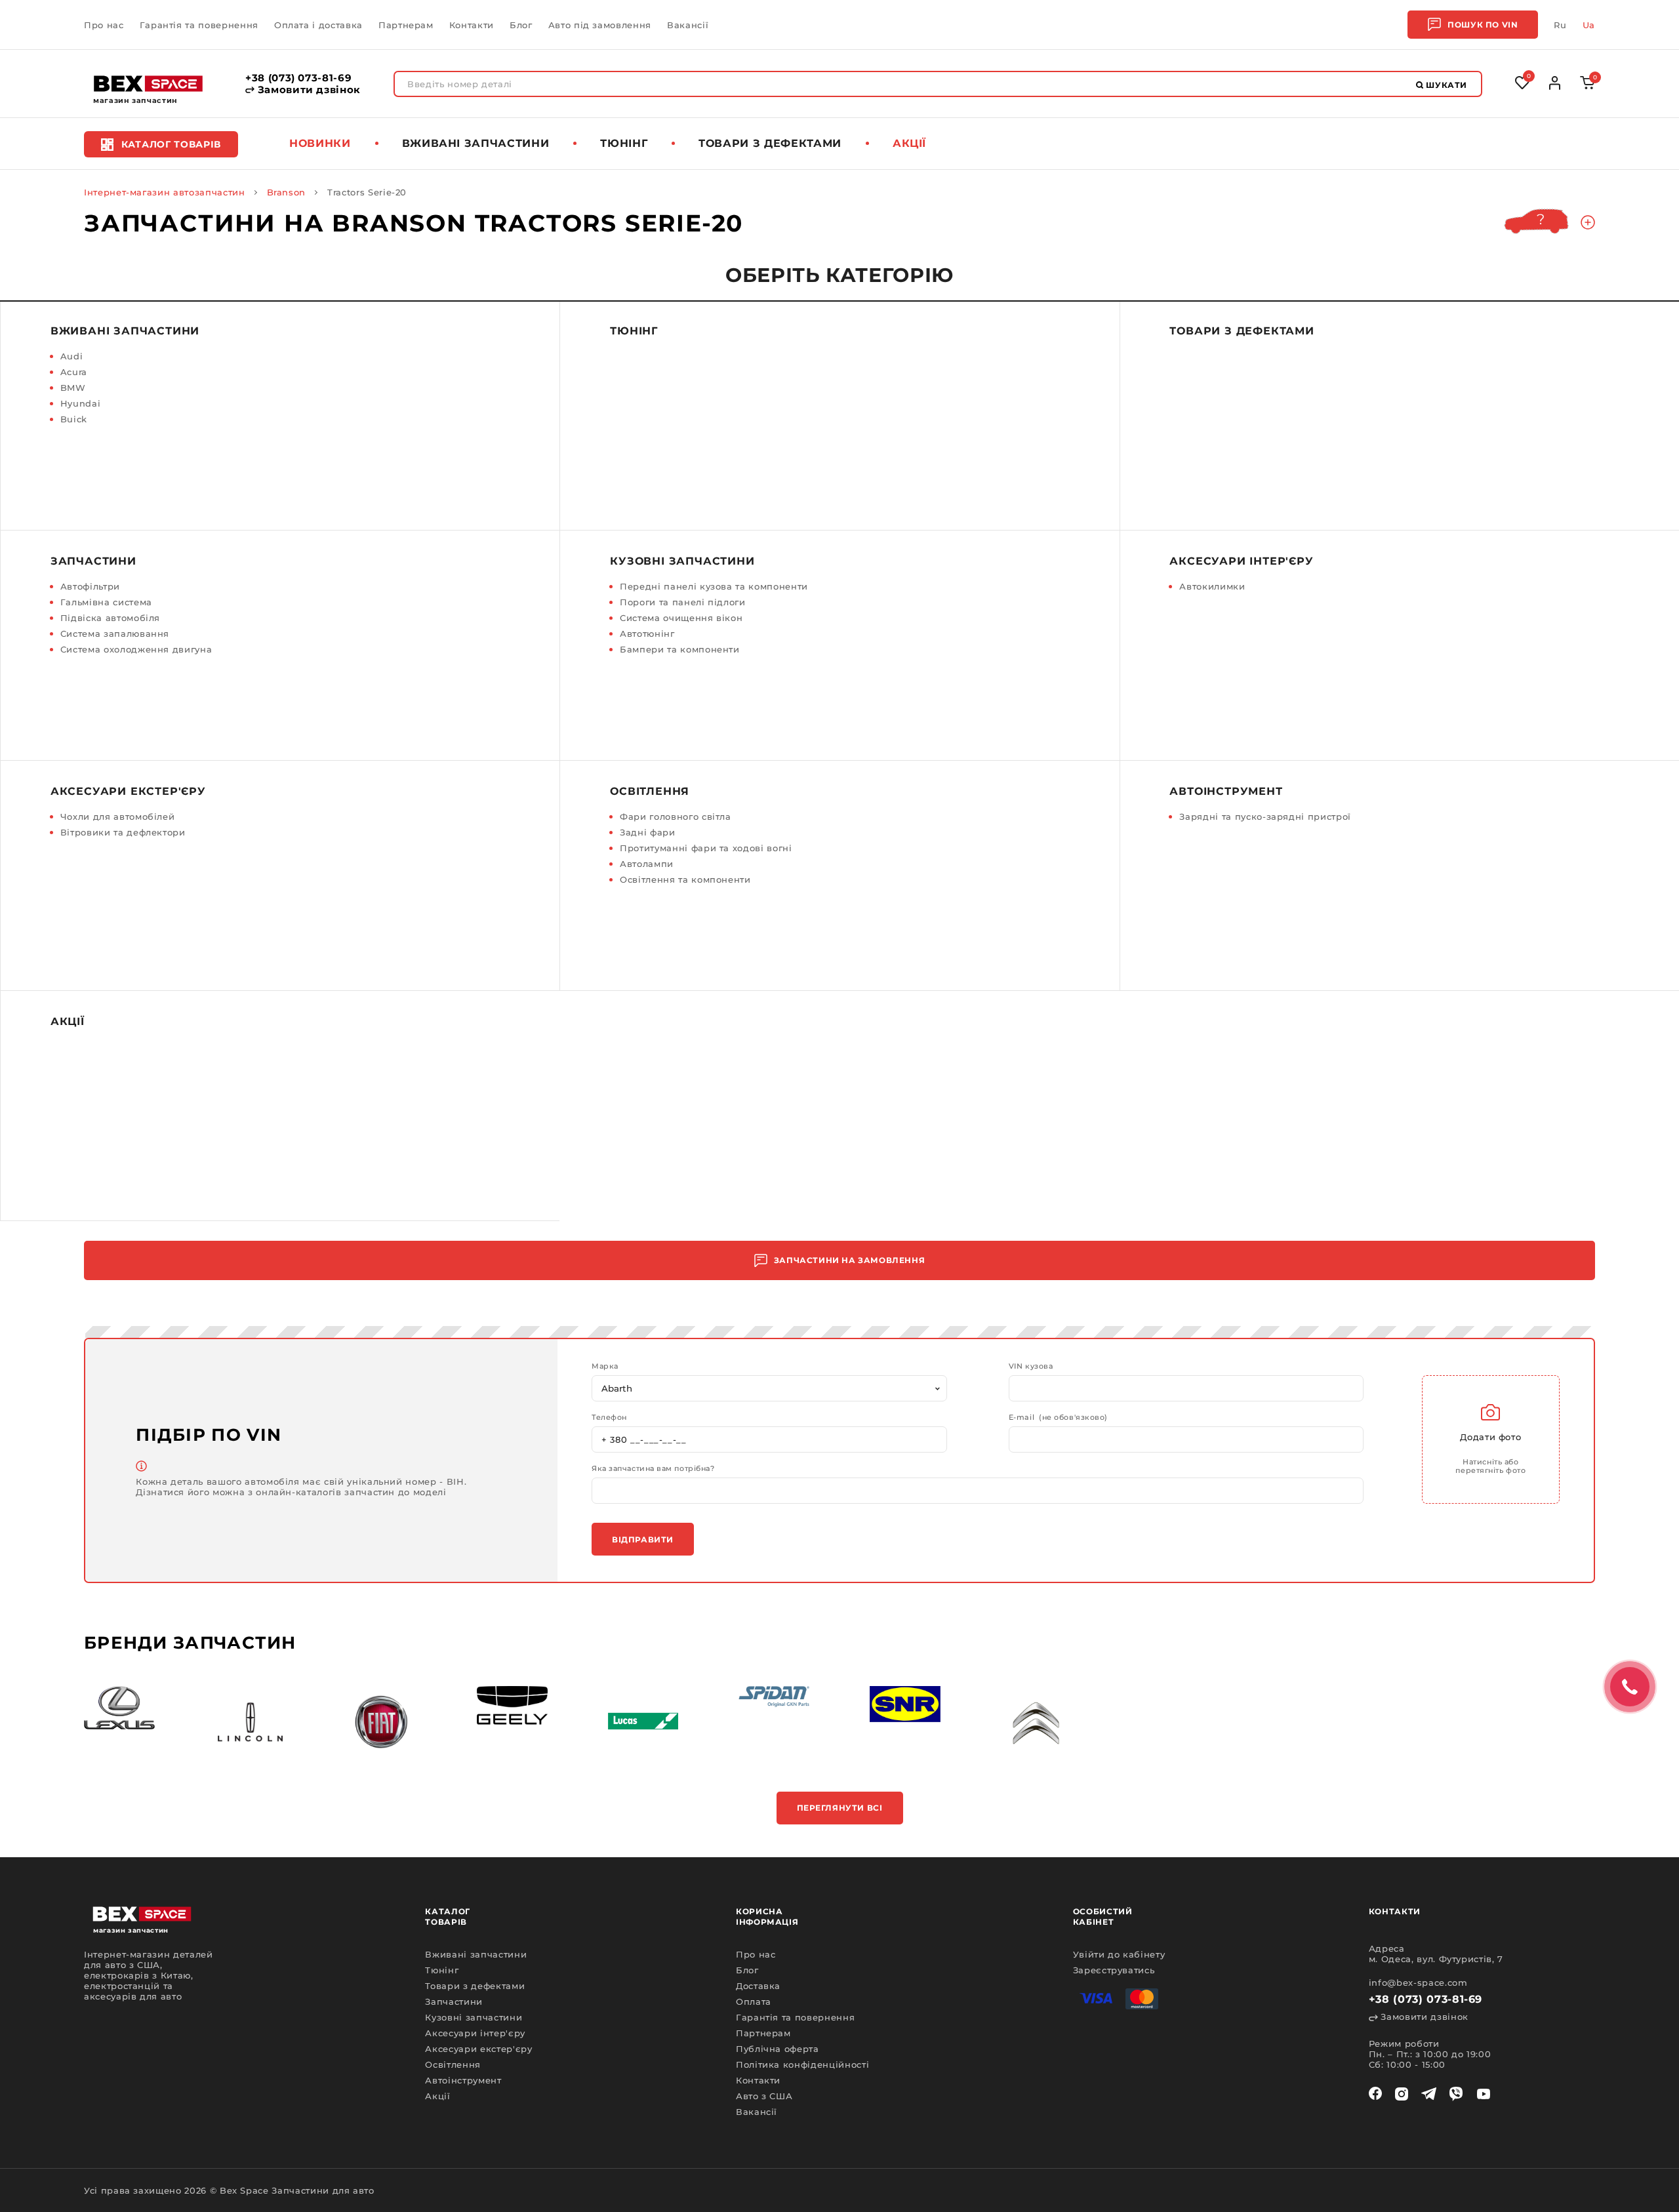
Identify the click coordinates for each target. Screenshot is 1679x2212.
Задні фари (648, 832)
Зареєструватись (1114, 1970)
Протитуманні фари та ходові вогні (706, 848)
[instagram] (1402, 2094)
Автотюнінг (647, 633)
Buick (74, 419)
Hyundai (81, 403)
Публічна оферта (778, 2049)
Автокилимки (1212, 586)
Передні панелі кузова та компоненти (714, 586)
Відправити (643, 1539)
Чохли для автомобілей (118, 816)
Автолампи (647, 864)
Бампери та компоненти (680, 649)
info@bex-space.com (1418, 1982)
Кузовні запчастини (682, 561)
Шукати (1446, 85)
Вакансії (688, 25)
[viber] (1456, 2094)
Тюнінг (624, 143)
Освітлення (650, 791)
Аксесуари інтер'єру (1241, 561)
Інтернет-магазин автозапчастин (165, 192)
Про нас (104, 25)
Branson (287, 192)
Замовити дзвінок (308, 90)
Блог (521, 25)
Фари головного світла (676, 816)
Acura (74, 372)
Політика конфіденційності (802, 2064)
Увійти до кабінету (1119, 1954)
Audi (72, 356)
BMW (73, 388)
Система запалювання (115, 633)
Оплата (754, 2001)
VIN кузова (1031, 1366)
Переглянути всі (840, 1808)
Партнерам (406, 25)
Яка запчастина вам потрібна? (653, 1469)
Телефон (609, 1418)
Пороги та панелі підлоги (683, 602)
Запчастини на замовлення (849, 1260)
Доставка (758, 1986)
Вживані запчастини (476, 143)
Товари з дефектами (770, 143)
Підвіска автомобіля (110, 618)
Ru (1560, 25)
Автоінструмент (1226, 791)
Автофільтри (90, 586)
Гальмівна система (106, 602)
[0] (1588, 86)
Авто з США (764, 2096)
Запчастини (93, 561)
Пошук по (1483, 25)
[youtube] (1484, 2094)
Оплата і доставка (318, 25)
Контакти (472, 25)
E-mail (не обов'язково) (1058, 1418)
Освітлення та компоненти (685, 879)
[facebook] (1375, 2094)
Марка (605, 1366)
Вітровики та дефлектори (123, 832)
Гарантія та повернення (199, 25)
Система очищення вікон (681, 618)
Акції (909, 143)
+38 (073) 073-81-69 (298, 78)
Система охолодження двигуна (136, 649)
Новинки (320, 143)
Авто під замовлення (600, 25)
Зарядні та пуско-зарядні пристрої (1265, 816)
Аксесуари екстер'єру (128, 791)
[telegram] (1429, 2094)
